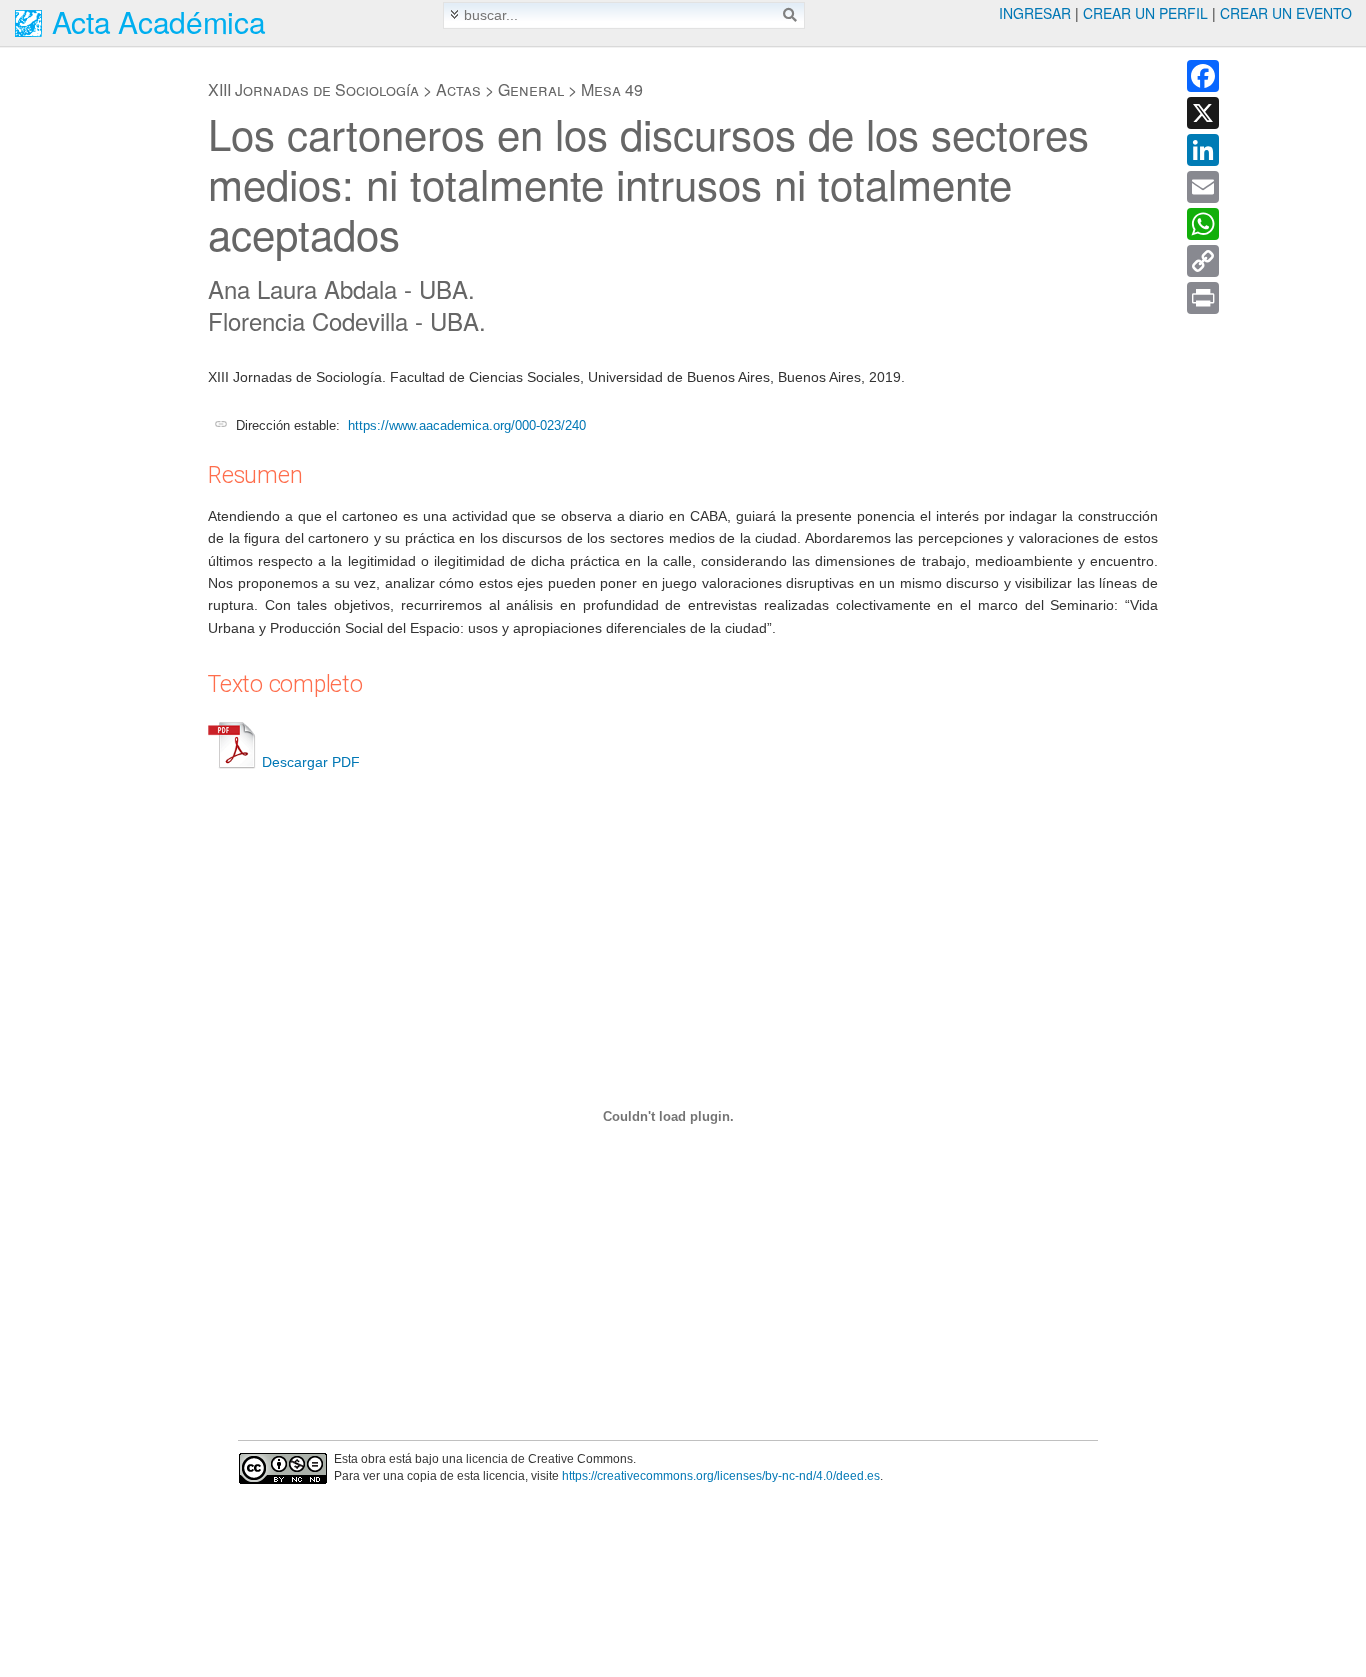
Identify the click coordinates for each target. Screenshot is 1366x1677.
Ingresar (1035, 13)
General (531, 89)
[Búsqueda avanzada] (454, 14)
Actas (458, 89)
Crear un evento (1286, 13)
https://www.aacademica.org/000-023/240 (467, 425)
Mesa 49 (612, 89)
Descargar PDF (311, 762)
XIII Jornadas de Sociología (313, 89)
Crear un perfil (1145, 13)
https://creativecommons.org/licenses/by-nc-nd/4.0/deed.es (721, 1476)
